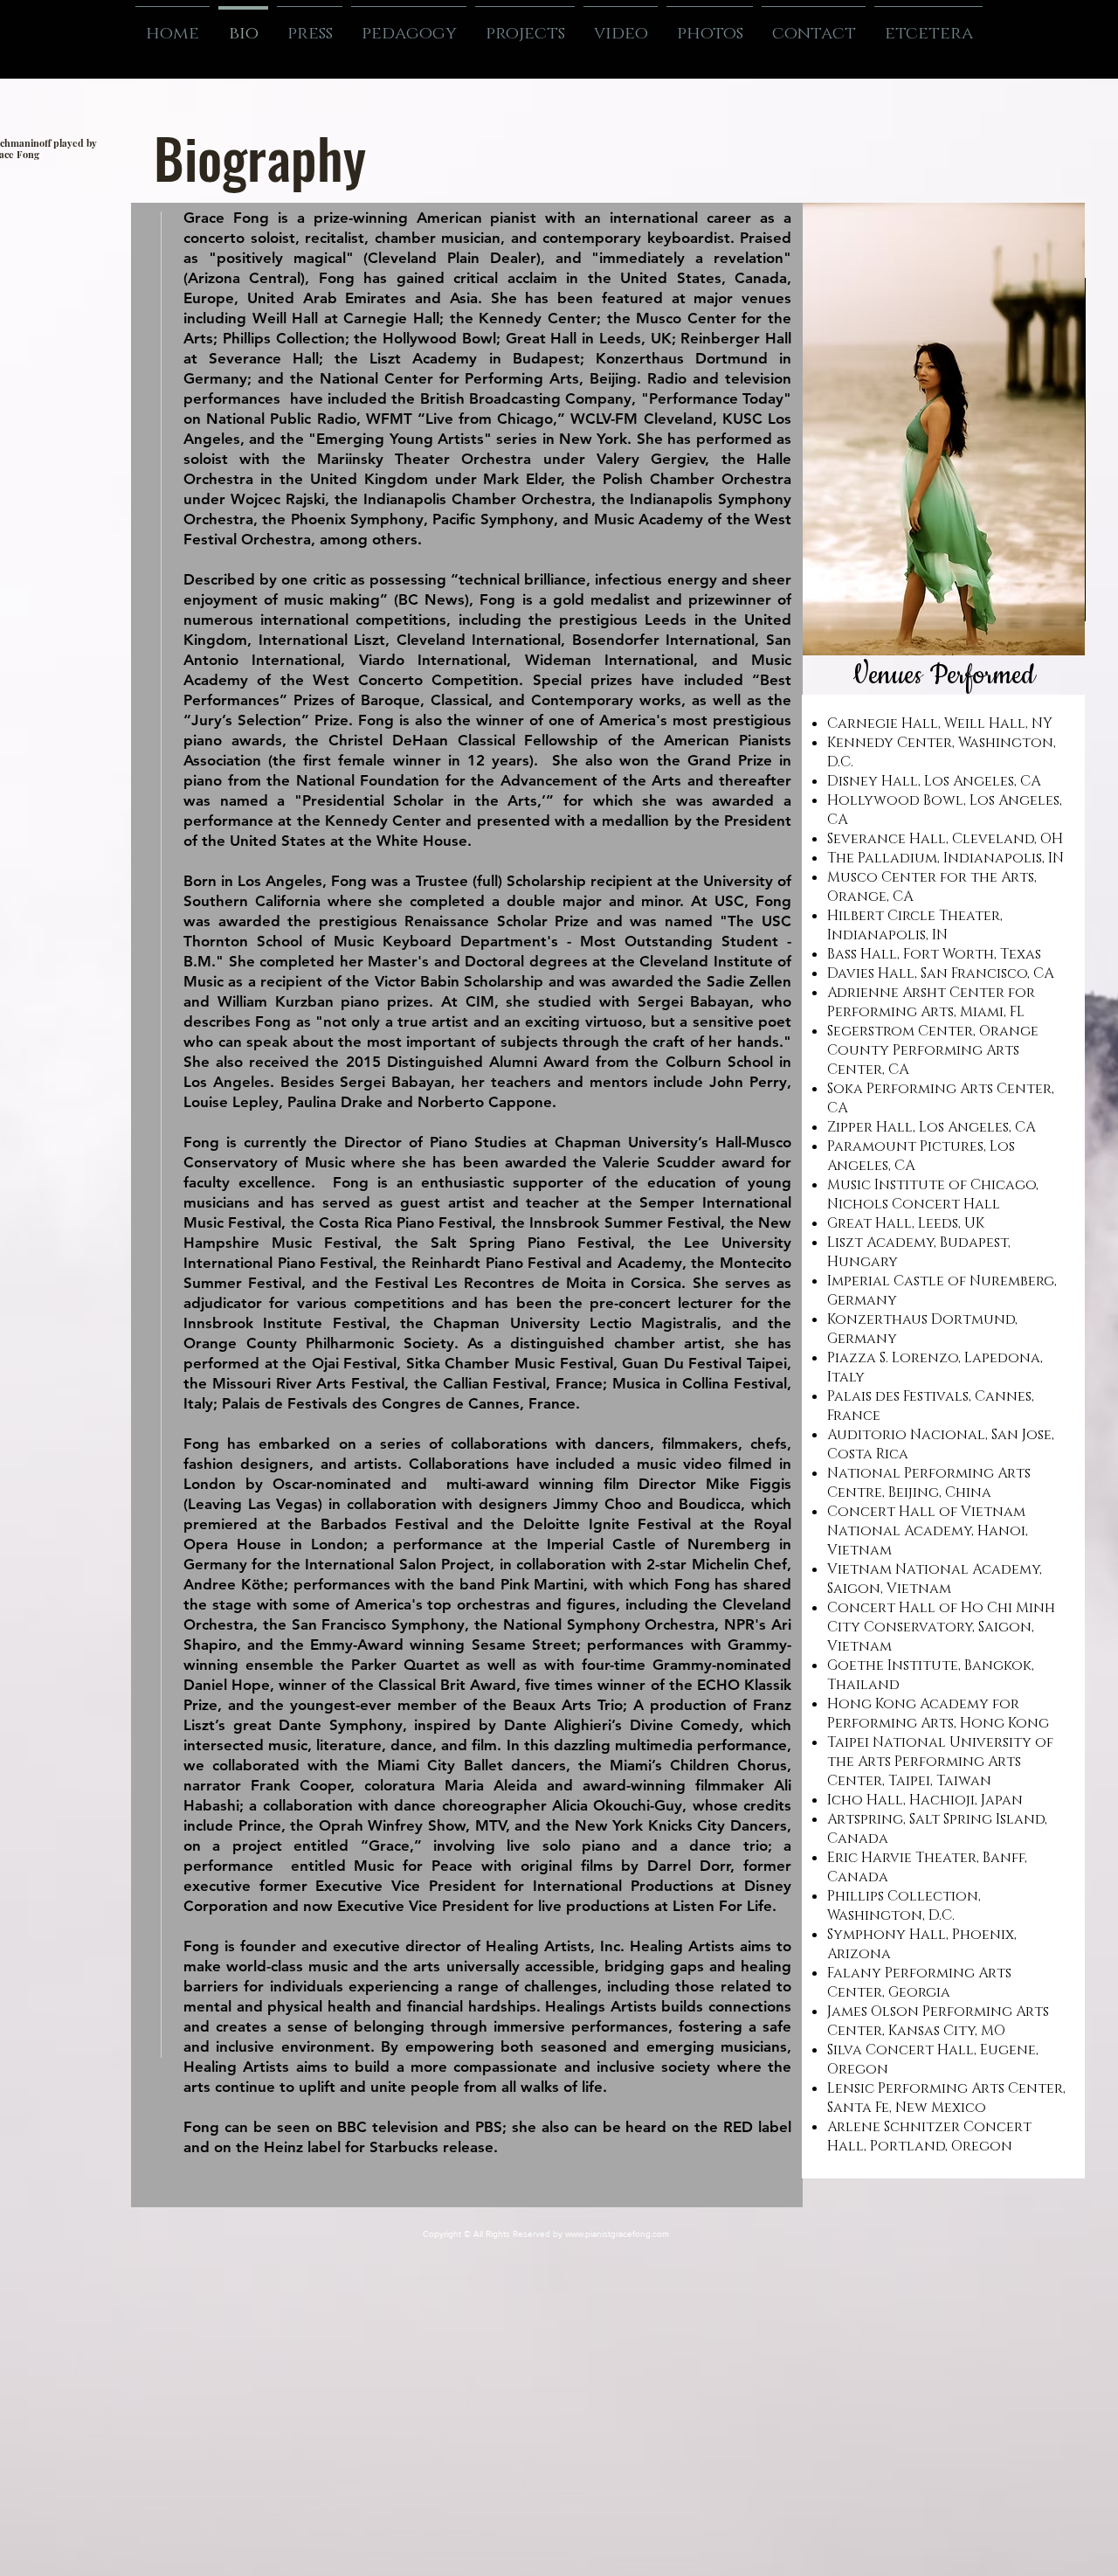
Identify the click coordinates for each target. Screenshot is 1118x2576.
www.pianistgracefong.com (617, 2234)
